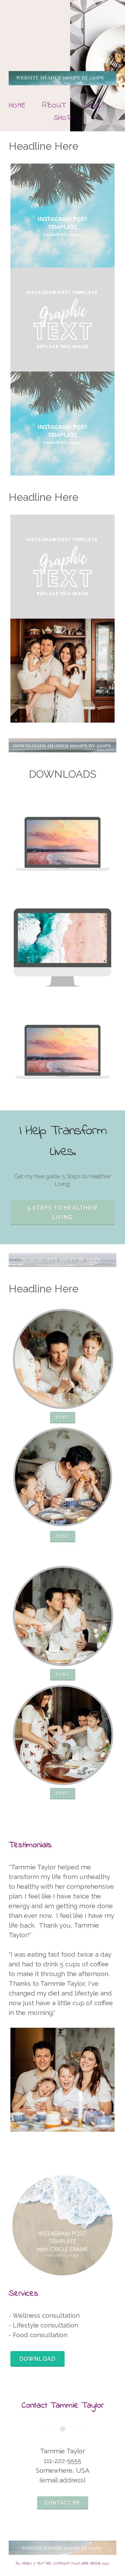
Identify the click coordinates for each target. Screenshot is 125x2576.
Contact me (63, 2503)
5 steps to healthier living (63, 1213)
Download (37, 2359)
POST (63, 1417)
